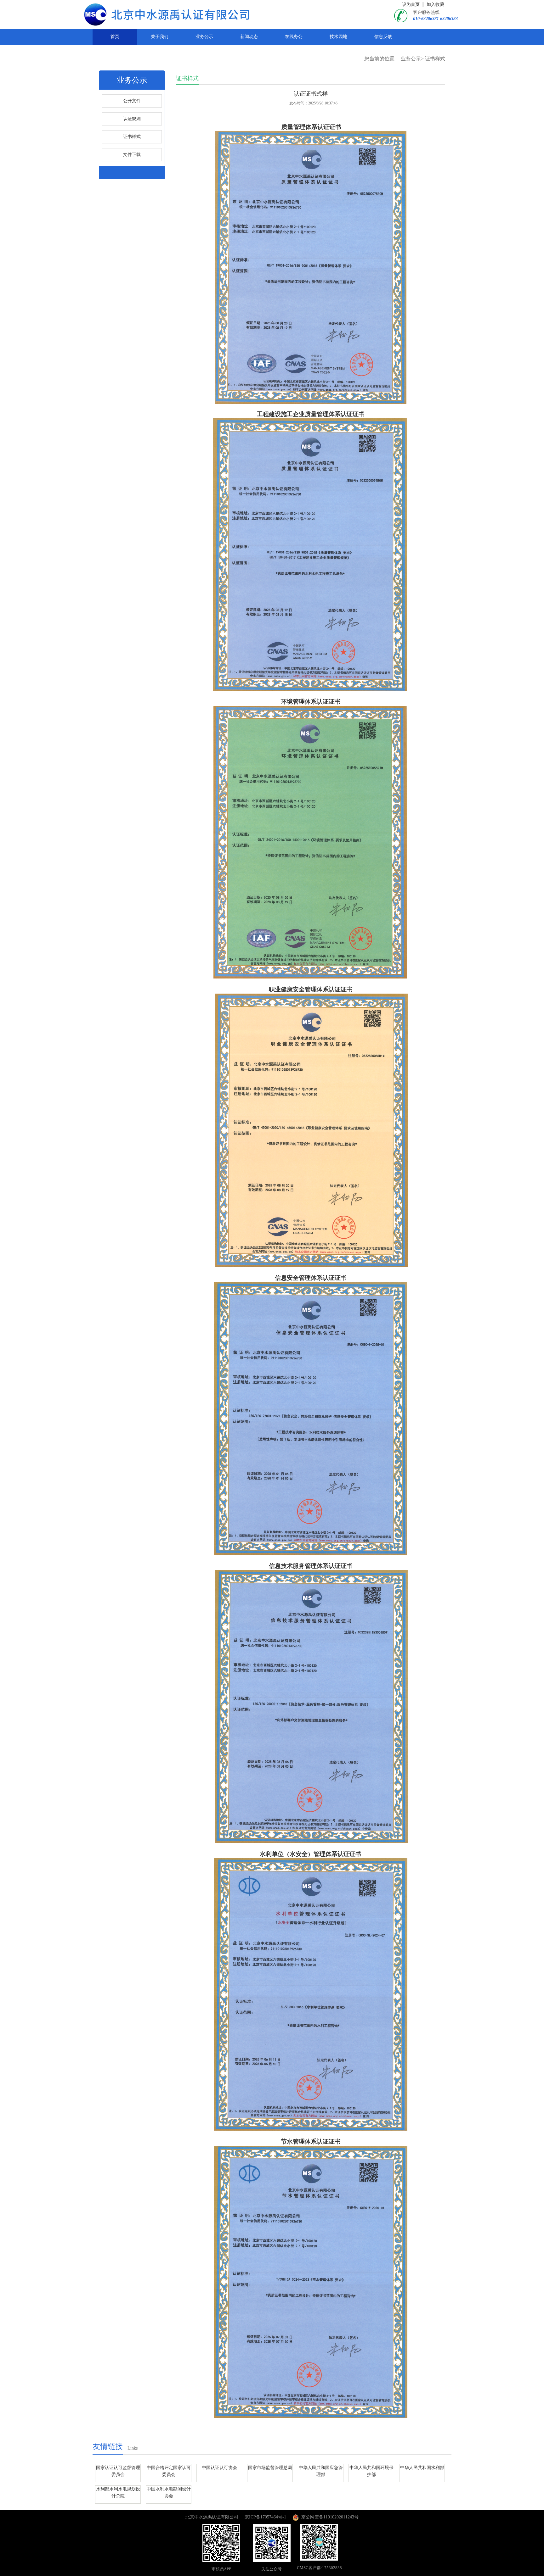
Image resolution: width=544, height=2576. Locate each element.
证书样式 (435, 59)
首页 (115, 37)
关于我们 (160, 37)
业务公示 (204, 37)
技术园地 (338, 37)
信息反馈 (383, 37)
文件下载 (132, 155)
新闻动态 (249, 37)
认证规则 (132, 119)
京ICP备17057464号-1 (265, 2517)
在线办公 (294, 37)
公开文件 (132, 101)
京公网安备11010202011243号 (329, 2517)
